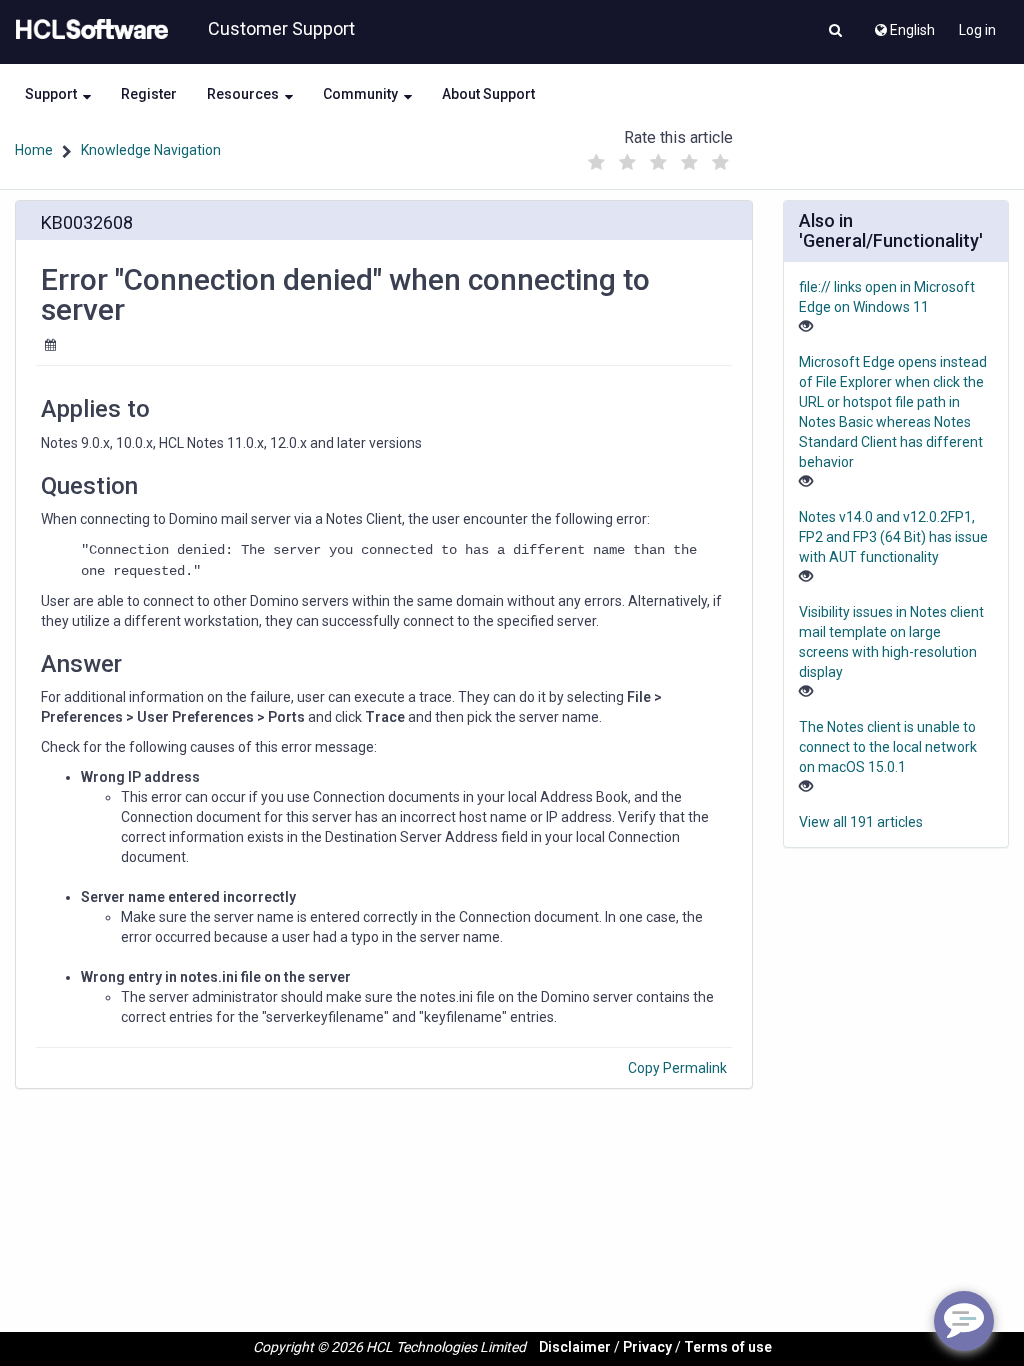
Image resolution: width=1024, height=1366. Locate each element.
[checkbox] (597, 163)
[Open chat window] (964, 1321)
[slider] (659, 157)
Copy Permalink (677, 1068)
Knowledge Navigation (151, 150)
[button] (835, 32)
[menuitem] (903, 25)
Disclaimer (575, 1347)
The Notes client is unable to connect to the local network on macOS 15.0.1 (888, 747)
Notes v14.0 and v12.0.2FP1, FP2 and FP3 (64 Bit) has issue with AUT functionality (893, 537)
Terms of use (728, 1347)
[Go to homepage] (88, 30)
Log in (977, 30)
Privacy (647, 1347)
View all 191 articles (861, 822)
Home (34, 150)
